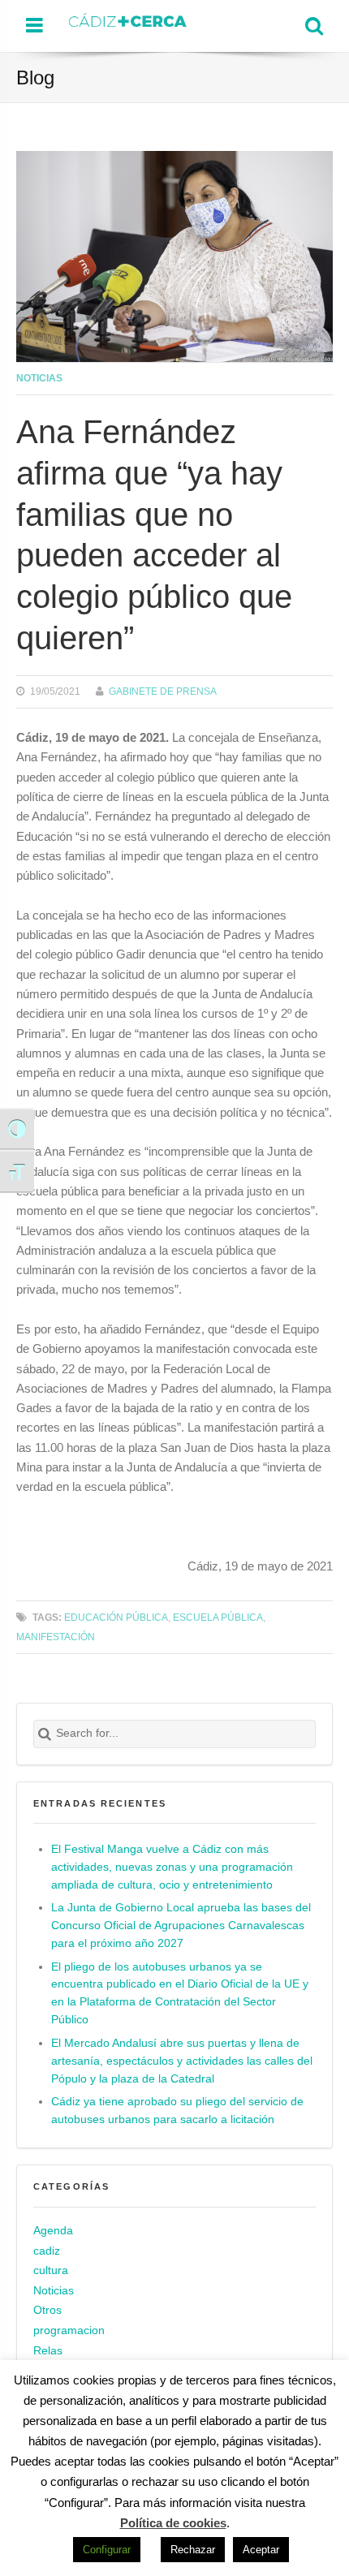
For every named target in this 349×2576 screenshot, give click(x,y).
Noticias (39, 378)
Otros (47, 2310)
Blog (35, 78)
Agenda (53, 2231)
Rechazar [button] (193, 2550)
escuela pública (218, 1617)
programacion (69, 2330)
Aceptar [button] (261, 2550)
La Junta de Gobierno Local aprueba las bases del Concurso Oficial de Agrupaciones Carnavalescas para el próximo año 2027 (181, 1926)
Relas (48, 2351)
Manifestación (56, 1637)
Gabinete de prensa (163, 691)
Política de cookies (173, 2523)
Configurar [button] (107, 2550)
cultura (51, 2270)
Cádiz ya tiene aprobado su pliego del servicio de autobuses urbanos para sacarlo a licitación (177, 2111)
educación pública (116, 1617)
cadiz (47, 2251)
